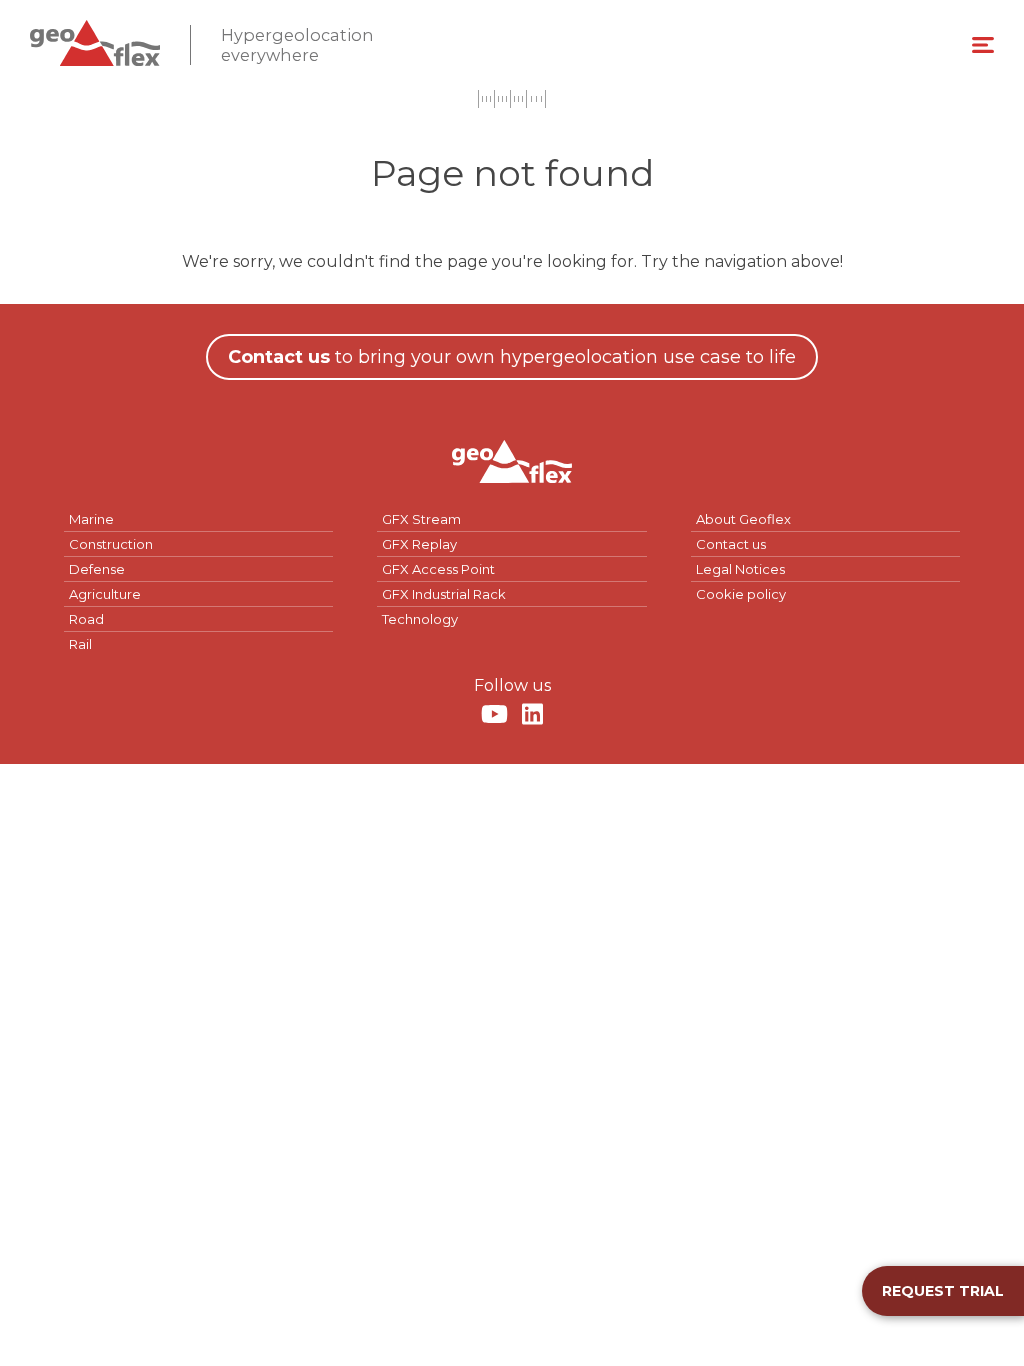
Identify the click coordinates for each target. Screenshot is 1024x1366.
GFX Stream (421, 519)
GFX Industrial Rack (444, 594)
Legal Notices (740, 569)
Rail (80, 644)
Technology (420, 619)
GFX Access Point (438, 569)
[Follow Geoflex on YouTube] (494, 714)
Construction (111, 544)
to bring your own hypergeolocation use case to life (512, 357)
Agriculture (105, 594)
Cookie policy (741, 594)
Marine (91, 519)
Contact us (731, 544)
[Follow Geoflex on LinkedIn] (532, 714)
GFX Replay (419, 544)
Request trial (943, 1291)
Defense (97, 569)
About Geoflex (743, 519)
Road (86, 619)
